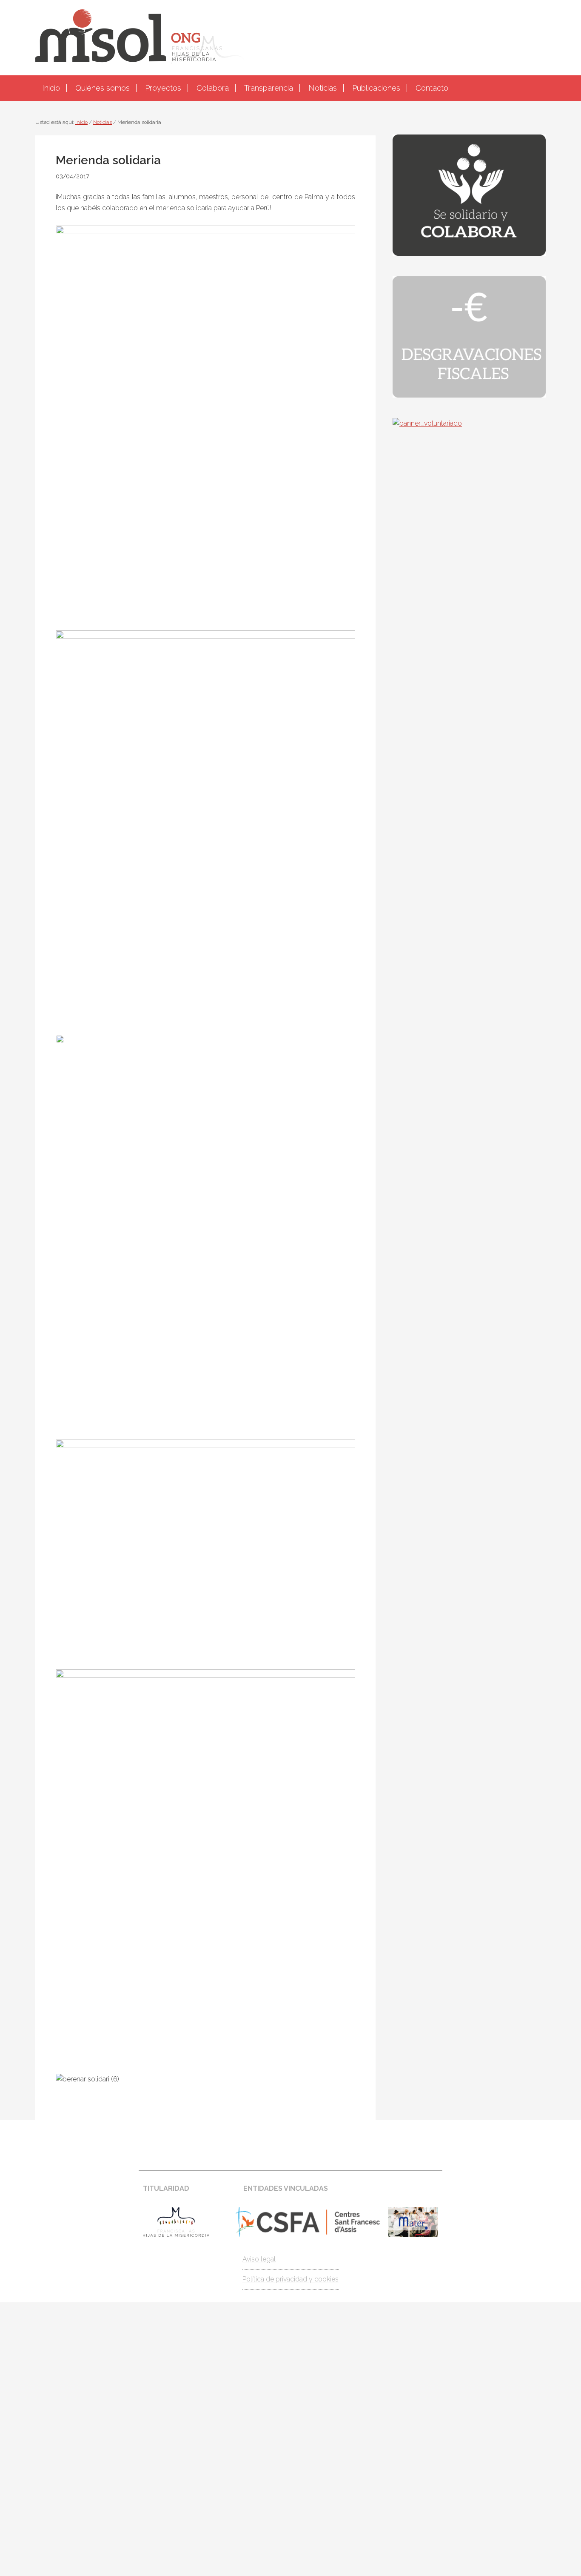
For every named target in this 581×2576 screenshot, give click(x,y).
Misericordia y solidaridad (290, 37)
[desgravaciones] (469, 395)
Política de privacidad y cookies (290, 2279)
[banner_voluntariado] (427, 423)
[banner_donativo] (469, 253)
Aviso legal (259, 2259)
